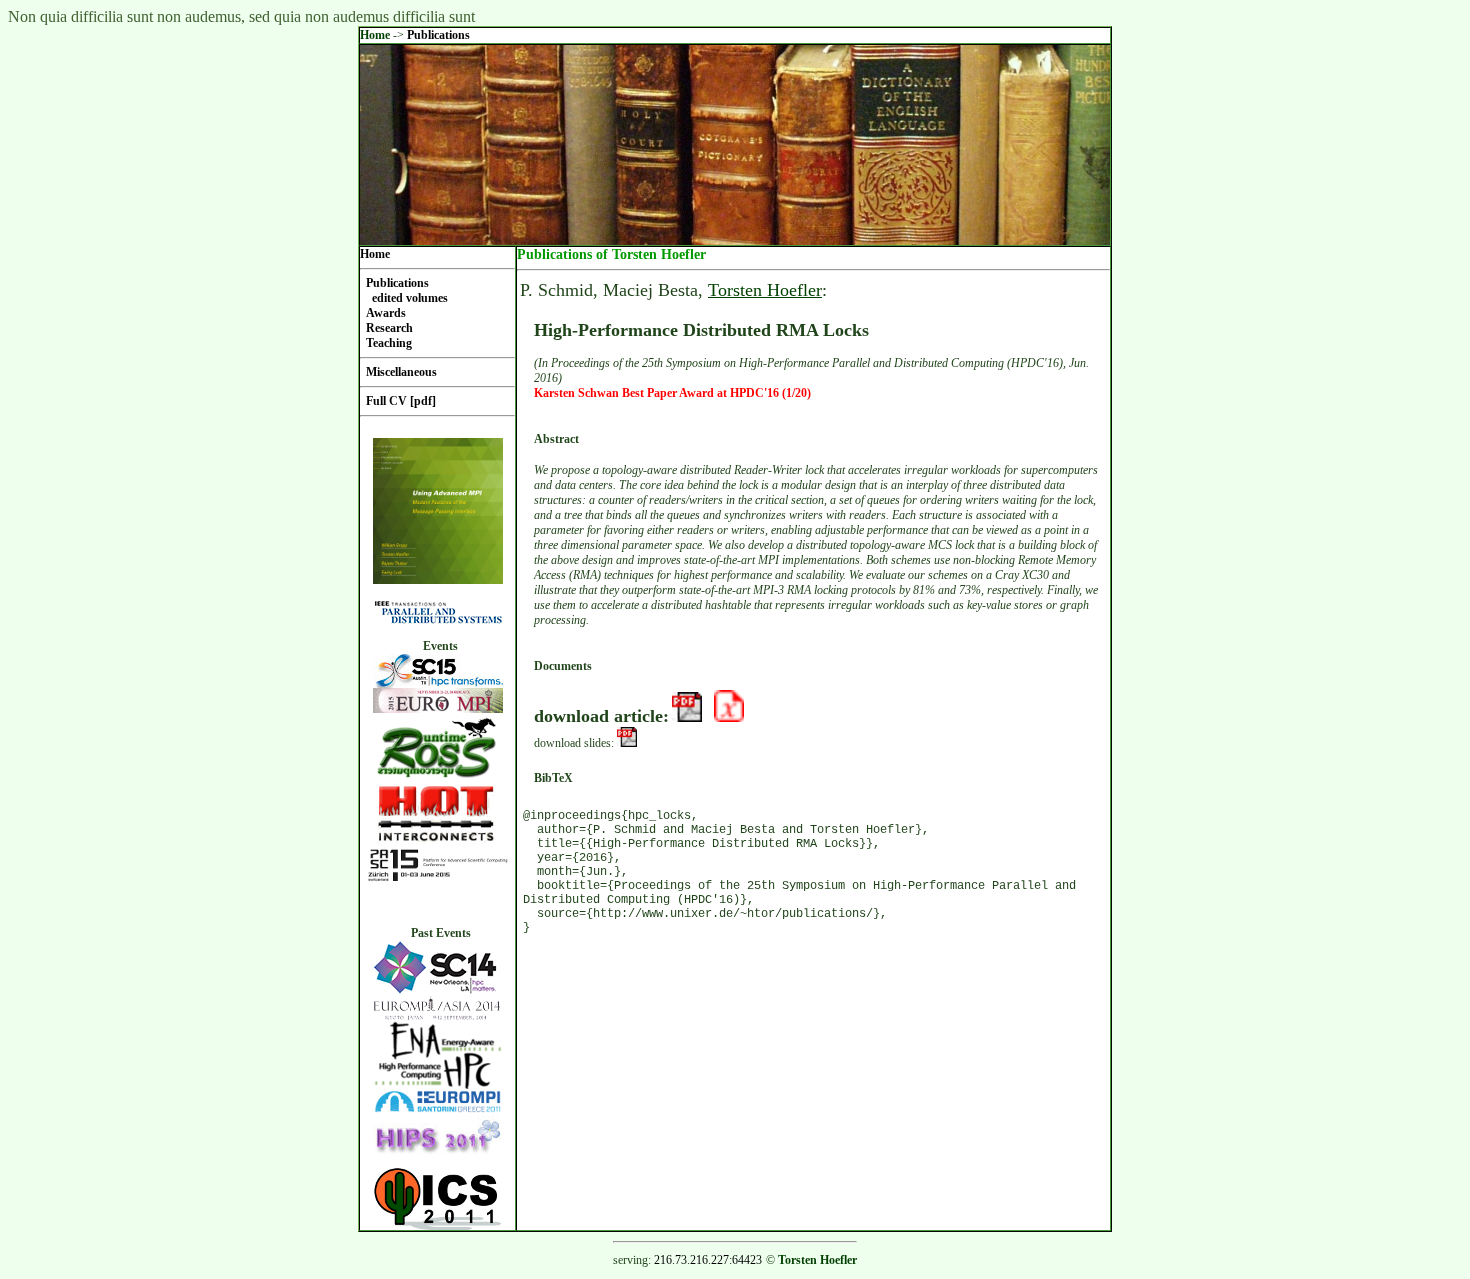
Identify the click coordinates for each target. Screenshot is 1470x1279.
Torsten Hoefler (765, 290)
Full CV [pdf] (401, 401)
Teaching (389, 343)
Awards (386, 313)
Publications (438, 35)
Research (389, 328)
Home (375, 35)
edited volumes (410, 298)
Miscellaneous (401, 372)
